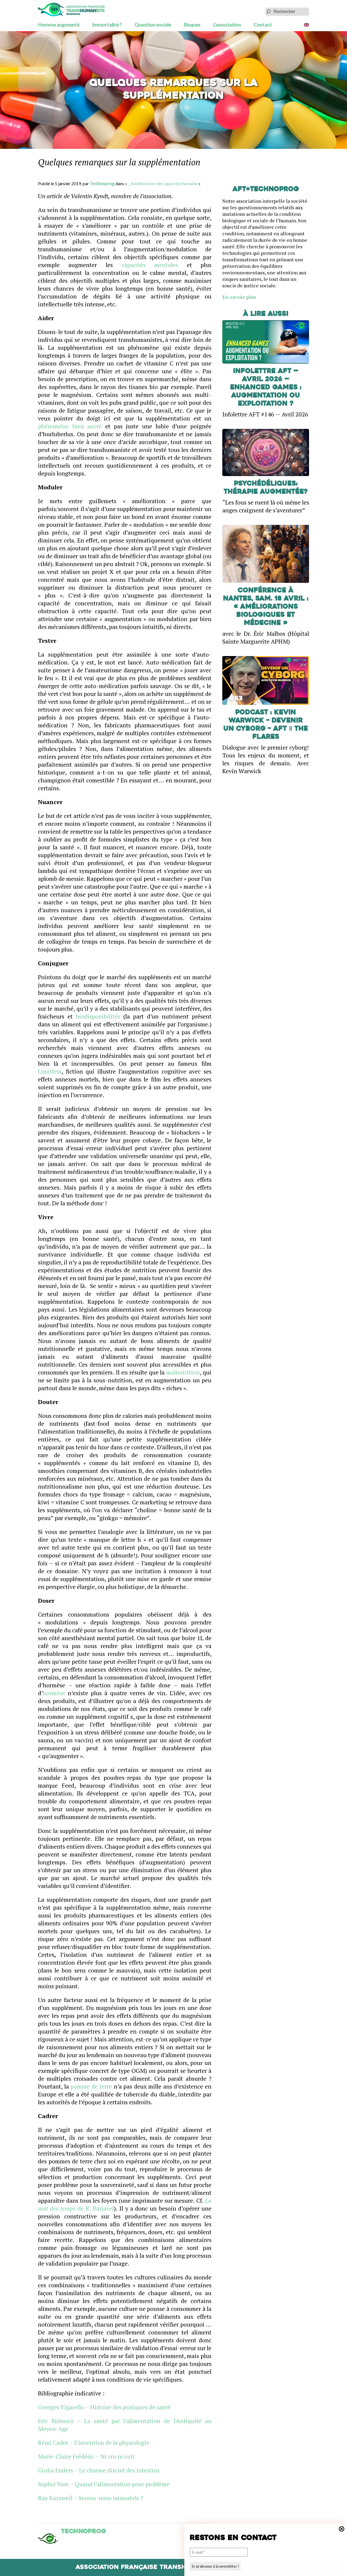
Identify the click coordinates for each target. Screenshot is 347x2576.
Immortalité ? (107, 25)
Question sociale (153, 25)
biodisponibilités (98, 1016)
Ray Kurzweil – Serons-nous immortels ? (91, 2498)
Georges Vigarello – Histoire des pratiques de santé (104, 2407)
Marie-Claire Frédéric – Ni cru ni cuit (86, 2456)
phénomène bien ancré (70, 426)
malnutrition (183, 1372)
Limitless (50, 1071)
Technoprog (102, 183)
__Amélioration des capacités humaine (163, 183)
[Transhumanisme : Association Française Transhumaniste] (71, 9)
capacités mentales (150, 265)
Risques (192, 25)
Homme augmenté (59, 25)
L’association (227, 25)
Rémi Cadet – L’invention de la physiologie (94, 2442)
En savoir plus (239, 297)
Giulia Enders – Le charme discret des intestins (99, 2470)
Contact (263, 25)
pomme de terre (91, 2086)
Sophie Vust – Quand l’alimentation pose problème (104, 2484)
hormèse (54, 1693)
